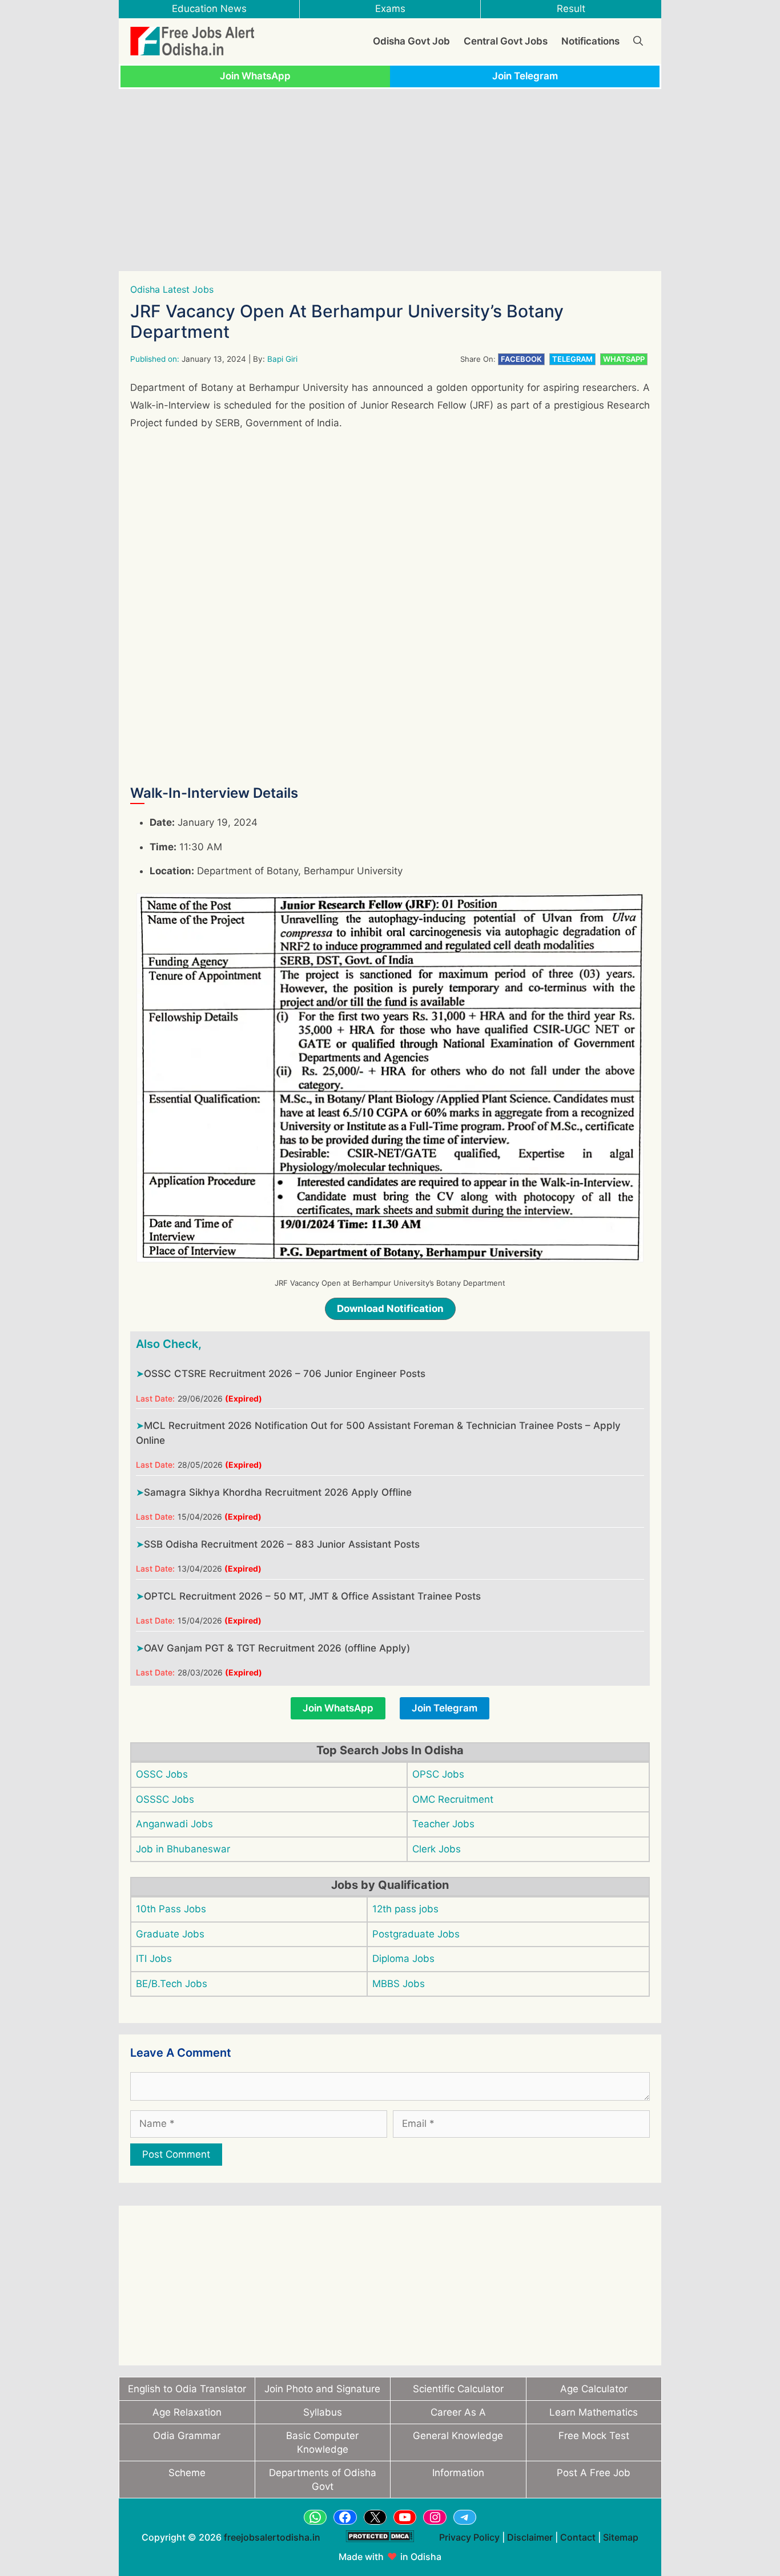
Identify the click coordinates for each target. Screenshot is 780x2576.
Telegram (572, 359)
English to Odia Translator (187, 2389)
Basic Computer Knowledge (322, 2442)
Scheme (187, 2473)
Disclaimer (530, 2537)
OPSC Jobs (438, 1774)
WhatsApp (624, 359)
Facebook (521, 359)
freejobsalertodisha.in (272, 2537)
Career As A (458, 2412)
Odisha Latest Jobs (172, 289)
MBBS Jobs (399, 1984)
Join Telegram (525, 76)
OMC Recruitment (453, 1799)
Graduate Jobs (170, 1934)
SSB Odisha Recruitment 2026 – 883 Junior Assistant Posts (282, 1544)
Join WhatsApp (255, 76)
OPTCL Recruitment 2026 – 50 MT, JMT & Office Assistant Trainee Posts (312, 1596)
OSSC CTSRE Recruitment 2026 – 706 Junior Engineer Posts (285, 1374)
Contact (578, 2537)
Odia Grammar (187, 2436)
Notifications (590, 41)
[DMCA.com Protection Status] (380, 2548)
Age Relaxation (187, 2412)
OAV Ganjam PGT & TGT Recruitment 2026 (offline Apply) (277, 1648)
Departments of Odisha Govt (323, 2480)
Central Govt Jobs (506, 41)
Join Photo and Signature (322, 2389)
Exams (390, 9)
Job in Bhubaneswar (183, 1849)
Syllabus (323, 2412)
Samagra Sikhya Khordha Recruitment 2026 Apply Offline (278, 1492)
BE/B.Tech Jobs (172, 1984)
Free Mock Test (594, 2436)
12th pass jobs (405, 1909)
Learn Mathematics (594, 2412)
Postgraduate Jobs (416, 1934)
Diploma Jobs (403, 1959)
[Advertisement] (390, 180)
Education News (209, 9)
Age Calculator (594, 2389)
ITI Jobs (154, 1959)
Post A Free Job (594, 2473)
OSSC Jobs (162, 1774)
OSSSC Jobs (165, 1799)
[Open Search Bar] (638, 41)
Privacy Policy (469, 2537)
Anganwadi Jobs (174, 1824)
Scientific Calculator (458, 2389)
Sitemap (621, 2537)
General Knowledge (458, 2436)
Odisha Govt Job (411, 41)
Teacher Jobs (443, 1824)
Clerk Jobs (437, 1849)
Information (458, 2473)
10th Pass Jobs (171, 1909)
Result (571, 9)
